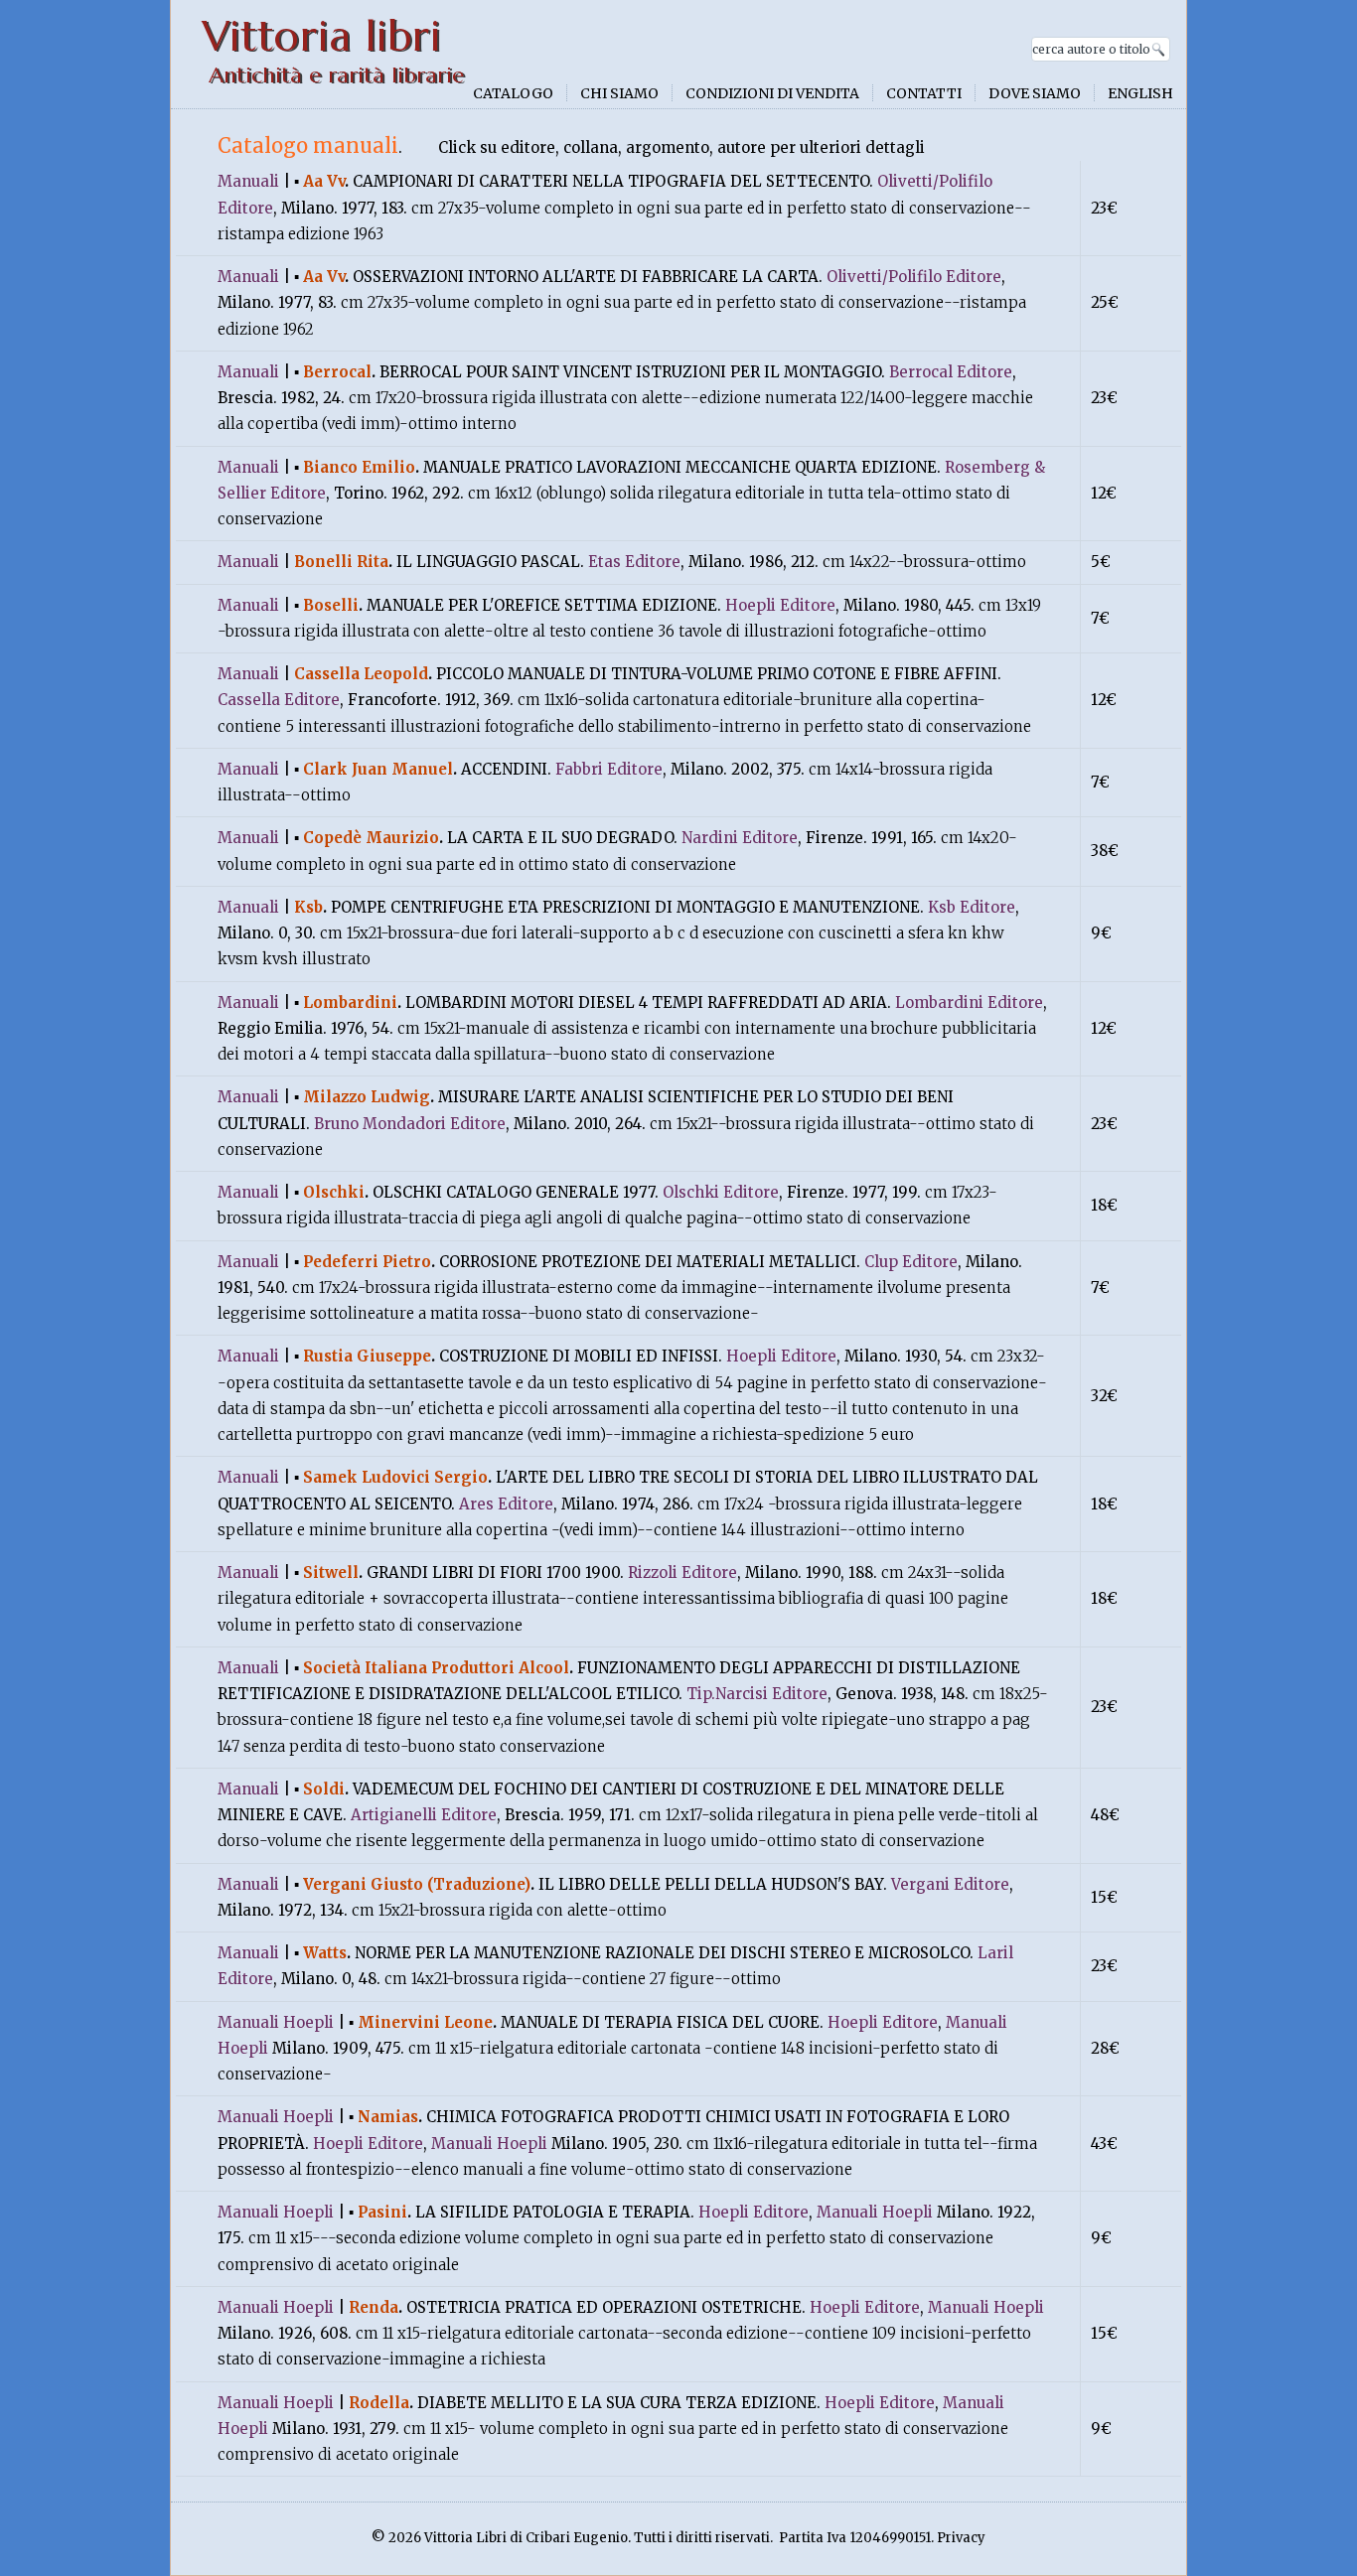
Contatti (924, 93)
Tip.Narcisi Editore (757, 1694)
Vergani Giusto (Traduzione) (417, 1884)
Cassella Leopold (361, 674)
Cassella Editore (279, 700)
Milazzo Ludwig (367, 1097)
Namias (388, 2117)
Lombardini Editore (969, 1002)
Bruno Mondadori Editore (410, 1124)
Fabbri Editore (609, 769)
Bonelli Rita (341, 562)
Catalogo (513, 93)
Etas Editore (634, 562)
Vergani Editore (950, 1884)
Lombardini (350, 1002)
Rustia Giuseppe (367, 1356)
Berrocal (337, 372)
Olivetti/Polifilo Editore (914, 277)
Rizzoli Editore (682, 1573)
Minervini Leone (425, 2022)
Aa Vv (324, 181)
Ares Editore (506, 1504)
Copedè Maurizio (371, 838)
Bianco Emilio (359, 467)
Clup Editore (911, 1262)
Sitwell (331, 1573)
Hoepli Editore (780, 605)
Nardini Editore (740, 838)
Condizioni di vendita (772, 93)
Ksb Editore (972, 907)
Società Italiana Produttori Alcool (436, 1668)
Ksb (308, 907)
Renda (374, 2307)
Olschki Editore (721, 1192)
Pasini (382, 2212)
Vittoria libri (321, 36)
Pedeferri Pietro (367, 1262)
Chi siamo (619, 93)
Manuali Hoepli (276, 2022)
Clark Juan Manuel (378, 769)
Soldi (324, 1789)
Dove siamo (1035, 93)
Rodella (379, 2403)
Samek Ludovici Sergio (395, 1477)
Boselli (331, 605)
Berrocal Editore (951, 372)
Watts (325, 1953)
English (1140, 93)
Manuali (248, 181)
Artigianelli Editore (424, 1815)
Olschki (334, 1192)
